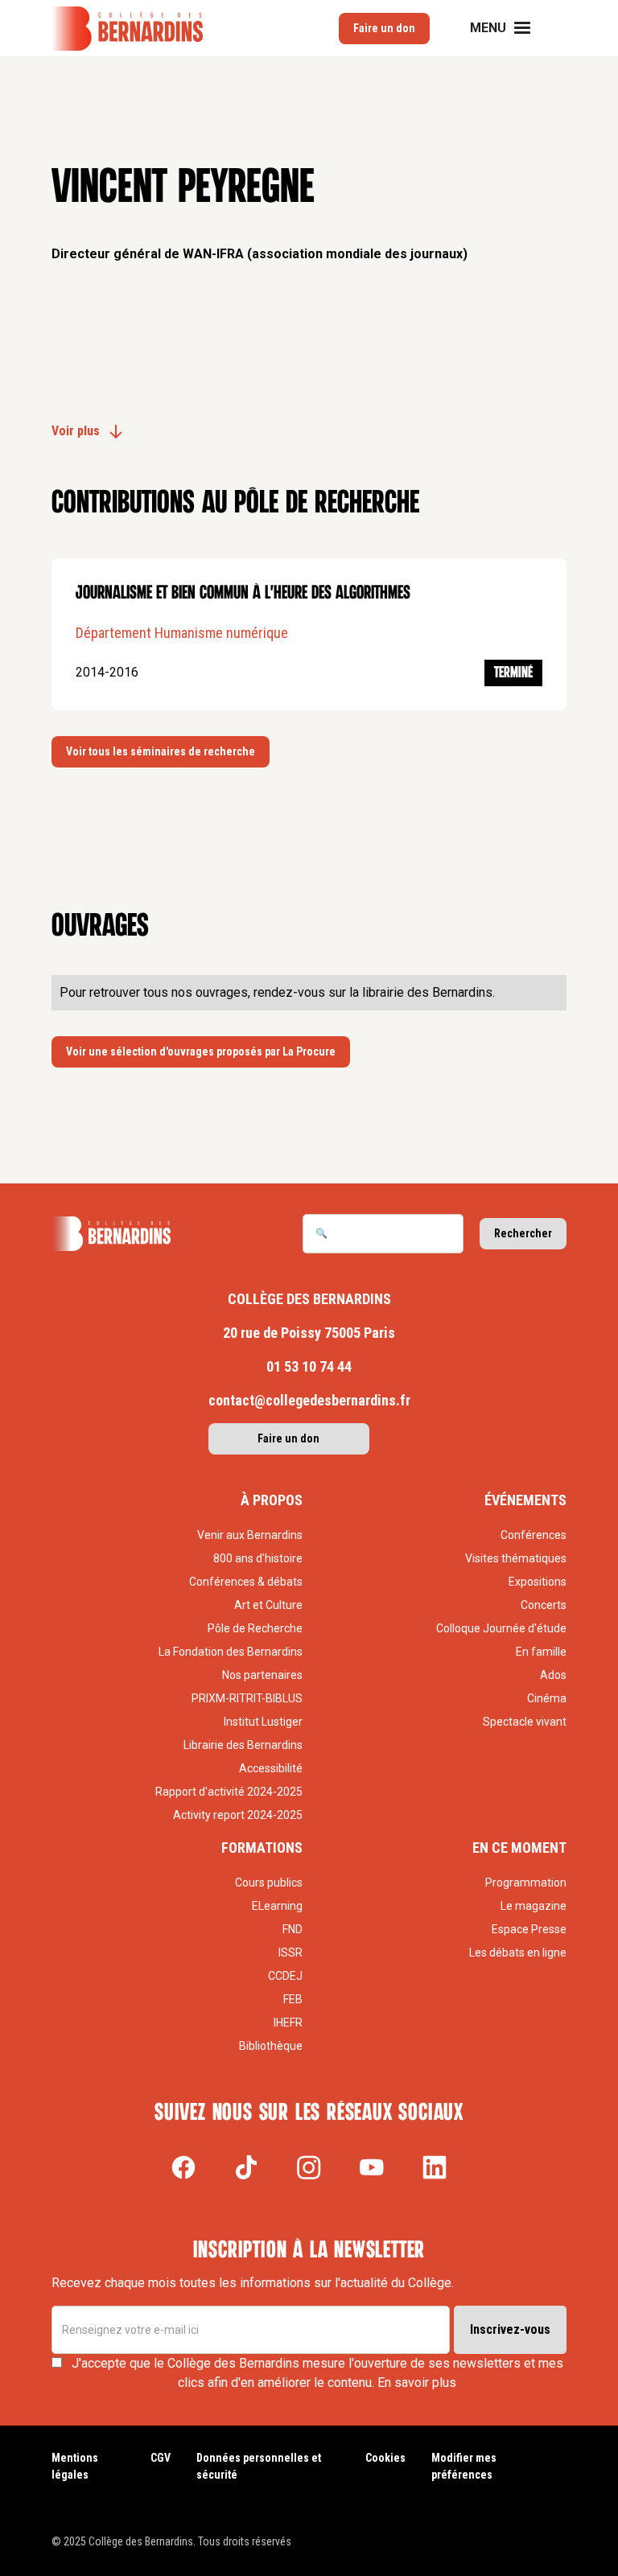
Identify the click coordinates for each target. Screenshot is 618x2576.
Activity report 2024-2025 (238, 1815)
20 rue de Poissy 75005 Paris (309, 1333)
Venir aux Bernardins (250, 1535)
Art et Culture (268, 1605)
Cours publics (269, 1883)
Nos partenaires (262, 1675)
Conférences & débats (246, 1582)
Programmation (526, 1883)
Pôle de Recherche (255, 1628)
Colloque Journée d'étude (501, 1628)
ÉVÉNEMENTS (525, 1500)
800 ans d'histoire (258, 1558)
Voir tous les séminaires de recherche (161, 751)
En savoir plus (417, 2383)
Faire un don (384, 28)
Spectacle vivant (525, 1722)
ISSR (290, 1953)
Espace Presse (529, 1929)
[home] (127, 29)
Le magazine (534, 1906)
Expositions (538, 1582)
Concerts (544, 1605)
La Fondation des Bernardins (231, 1652)
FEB (293, 1999)
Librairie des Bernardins (243, 1745)
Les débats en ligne (518, 1953)
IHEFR (288, 2023)
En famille (541, 1652)
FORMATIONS (262, 1848)
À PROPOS (272, 1500)
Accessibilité (271, 1768)
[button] (510, 28)
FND (293, 1929)
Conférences (534, 1535)
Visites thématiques (516, 1558)
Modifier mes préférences (464, 2466)
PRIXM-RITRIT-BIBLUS (247, 1698)
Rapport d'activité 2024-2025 (229, 1792)
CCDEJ (285, 1976)
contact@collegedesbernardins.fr (309, 1400)
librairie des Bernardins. (428, 992)
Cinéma (547, 1698)
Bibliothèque (271, 2046)
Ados (553, 1675)
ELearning (277, 1906)
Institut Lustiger (263, 1722)
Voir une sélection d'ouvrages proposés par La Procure (201, 1051)
